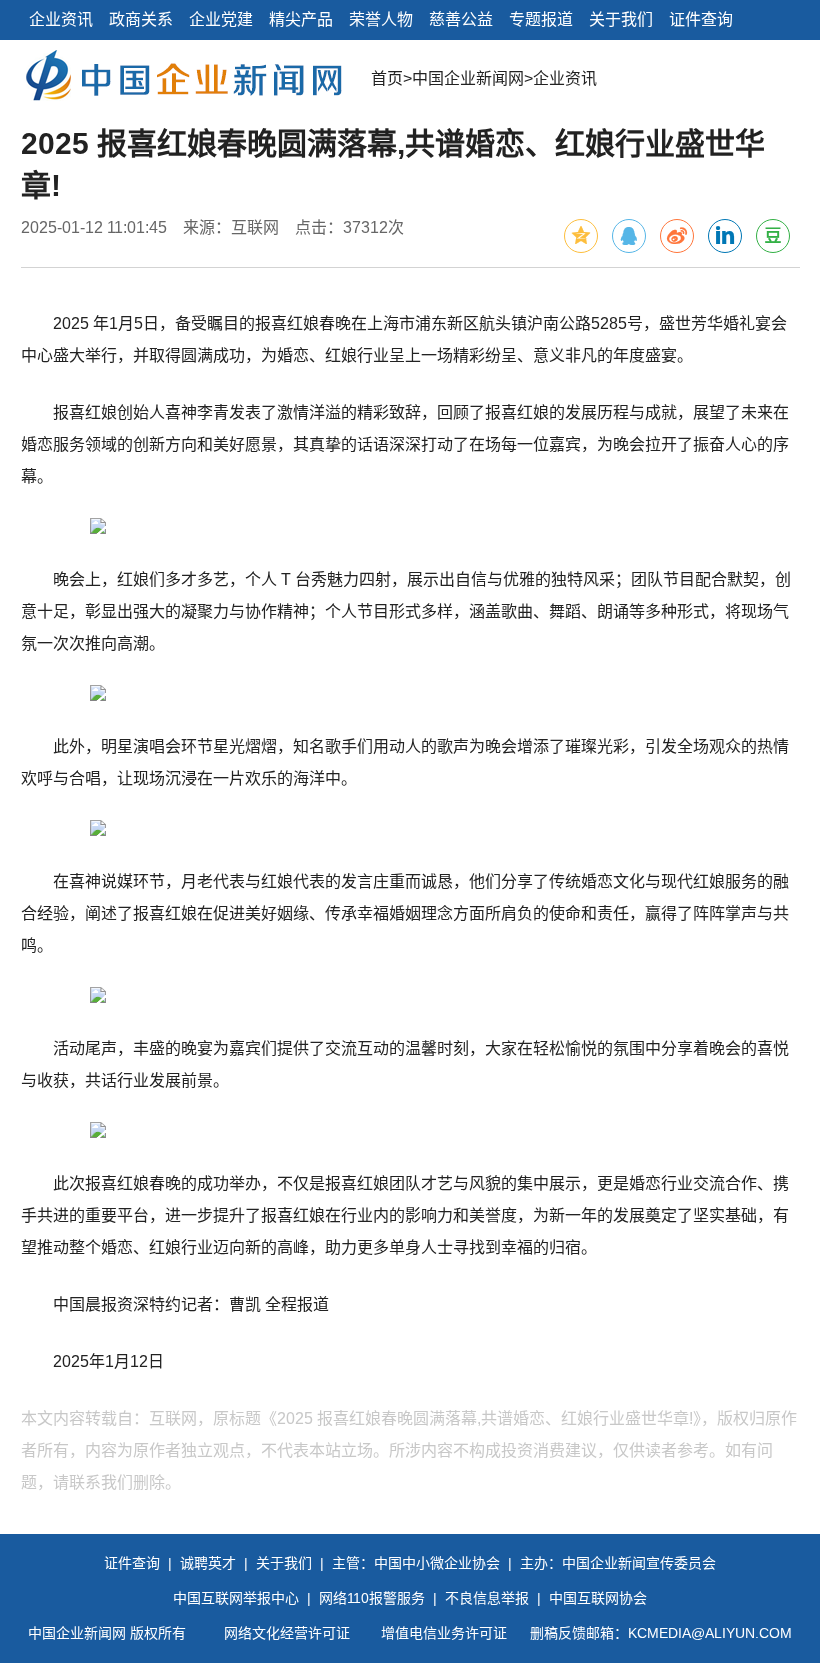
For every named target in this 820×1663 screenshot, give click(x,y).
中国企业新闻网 (468, 78)
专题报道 (541, 19)
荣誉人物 (381, 19)
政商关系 (141, 19)
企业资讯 (61, 19)
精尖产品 (301, 19)
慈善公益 (461, 19)
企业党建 (221, 19)
